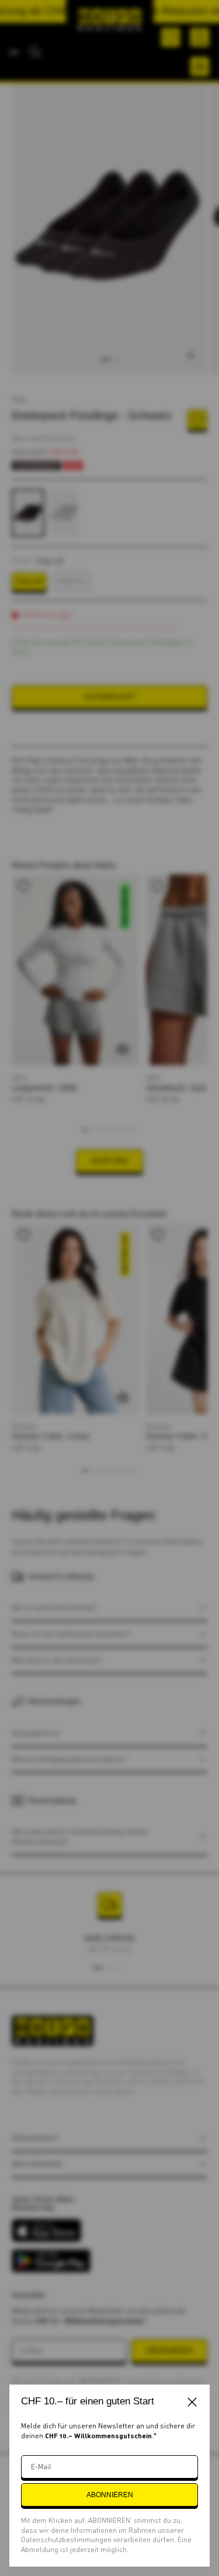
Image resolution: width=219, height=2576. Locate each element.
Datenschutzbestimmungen (67, 2540)
